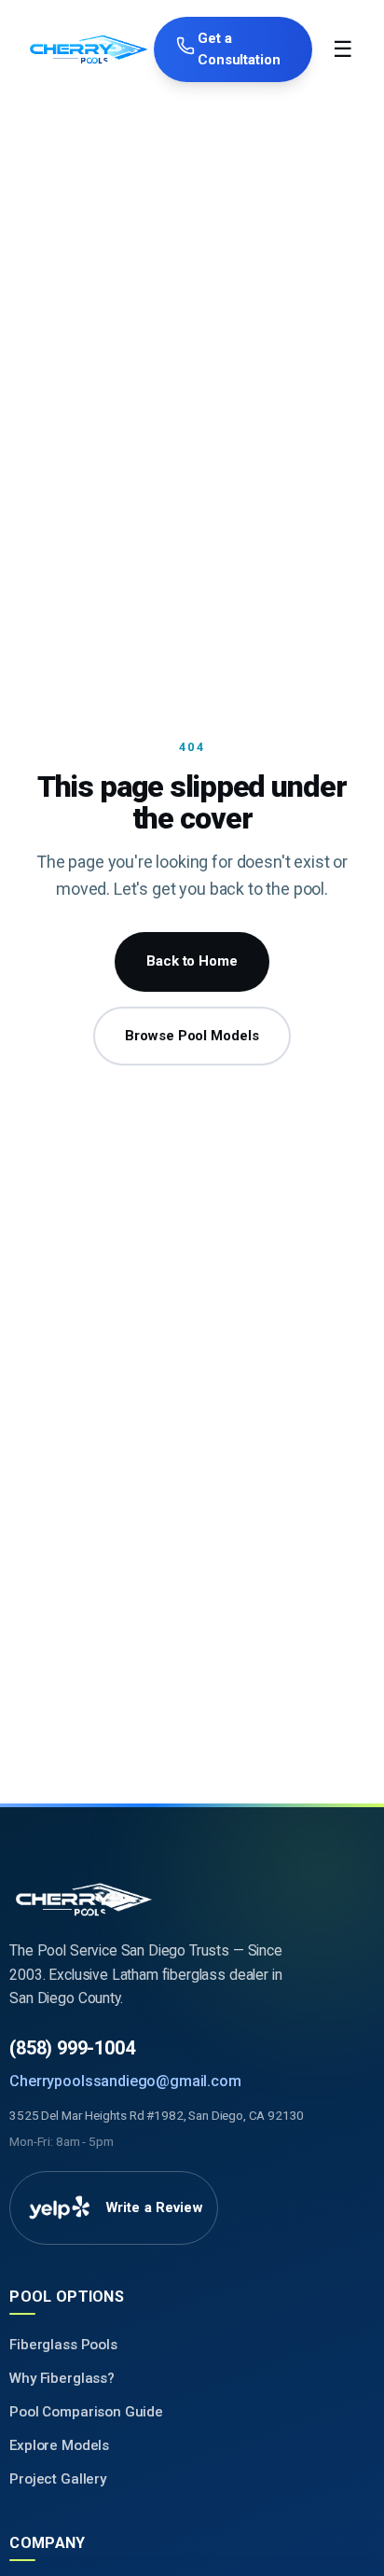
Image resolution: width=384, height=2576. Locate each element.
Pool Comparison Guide (86, 2412)
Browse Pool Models (192, 1036)
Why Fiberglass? (62, 2378)
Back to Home (192, 961)
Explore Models (59, 2445)
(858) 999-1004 (72, 2048)
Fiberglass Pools (63, 2345)
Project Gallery (58, 2479)
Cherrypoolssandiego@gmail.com (125, 2081)
